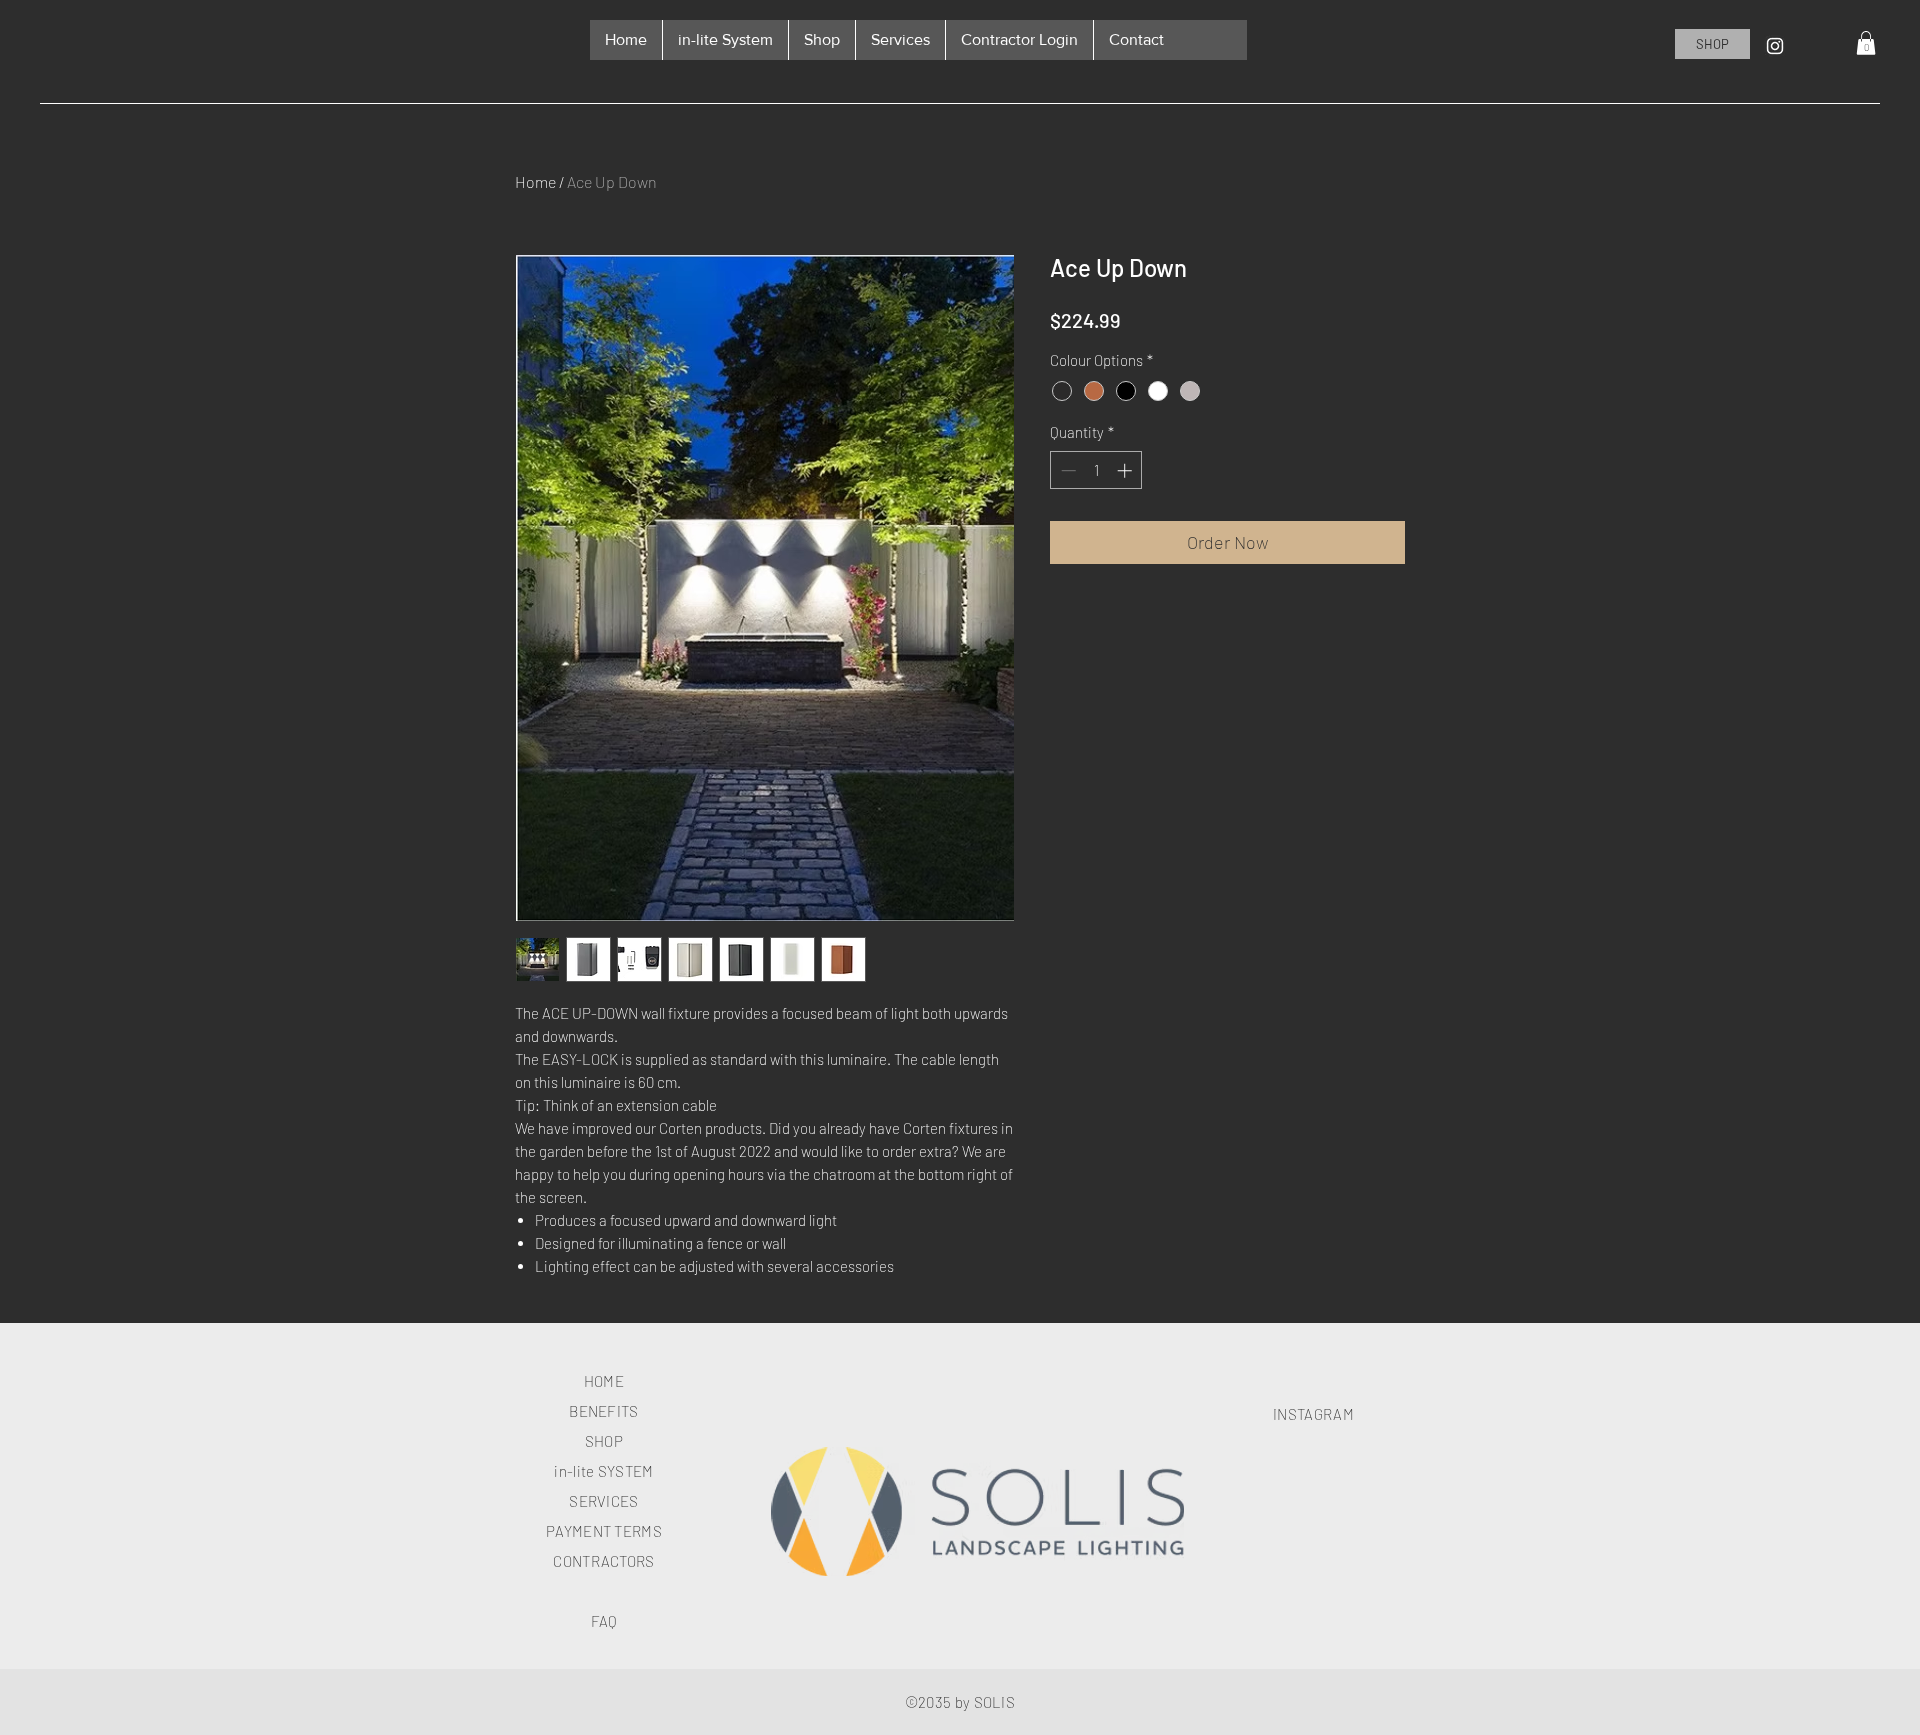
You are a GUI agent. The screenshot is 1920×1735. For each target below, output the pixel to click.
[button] (1866, 43)
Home (535, 181)
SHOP (604, 1441)
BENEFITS (603, 1411)
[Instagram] (1775, 46)
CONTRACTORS (603, 1561)
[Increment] (1126, 470)
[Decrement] (1066, 470)
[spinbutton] (1096, 470)
